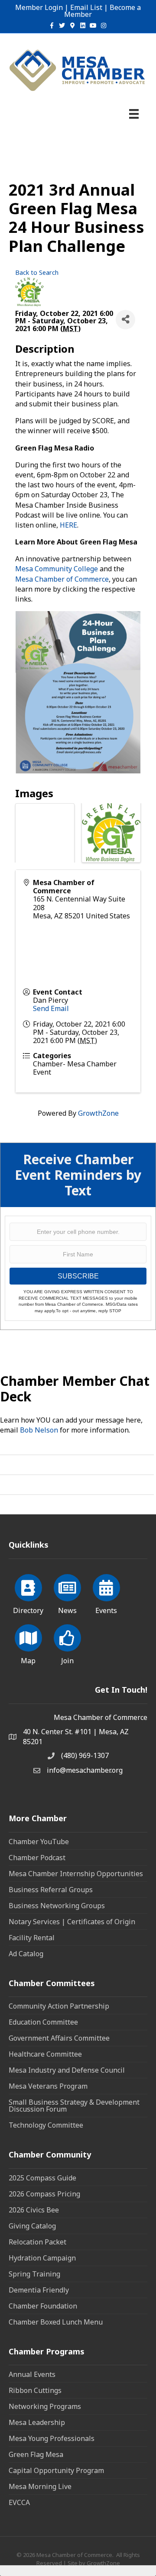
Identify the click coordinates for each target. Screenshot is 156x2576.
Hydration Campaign (42, 2258)
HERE (68, 525)
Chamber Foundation (43, 2306)
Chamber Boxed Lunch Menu (56, 2322)
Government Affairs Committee (59, 2038)
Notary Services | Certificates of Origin (72, 1922)
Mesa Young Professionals (52, 2438)
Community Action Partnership (59, 2006)
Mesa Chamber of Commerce (62, 579)
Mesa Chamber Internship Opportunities (76, 1874)
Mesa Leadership (37, 2422)
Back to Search (37, 272)
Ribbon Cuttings (35, 2390)
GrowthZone (98, 1113)
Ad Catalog (26, 1954)
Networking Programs (45, 2406)
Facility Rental (32, 1938)
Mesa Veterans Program (48, 2086)
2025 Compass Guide (42, 2178)
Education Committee (43, 2022)
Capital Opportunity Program (56, 2470)
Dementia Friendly (39, 2290)
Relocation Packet (37, 2242)
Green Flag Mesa (36, 2454)
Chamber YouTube (39, 1842)
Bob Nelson (39, 1430)
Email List (86, 7)
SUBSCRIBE (78, 1276)
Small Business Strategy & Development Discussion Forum (74, 2106)
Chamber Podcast (37, 1858)
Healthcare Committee (45, 2054)
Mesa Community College (57, 569)
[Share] (125, 320)
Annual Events (32, 2374)
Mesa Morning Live (40, 2486)
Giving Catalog (32, 2226)
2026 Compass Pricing (44, 2194)
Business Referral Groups (51, 1890)
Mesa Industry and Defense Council (67, 2070)
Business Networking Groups (57, 1906)
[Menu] (134, 114)
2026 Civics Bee (34, 2210)
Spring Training (34, 2274)
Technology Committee (46, 2125)
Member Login (39, 7)
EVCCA (19, 2502)
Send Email (51, 1008)
